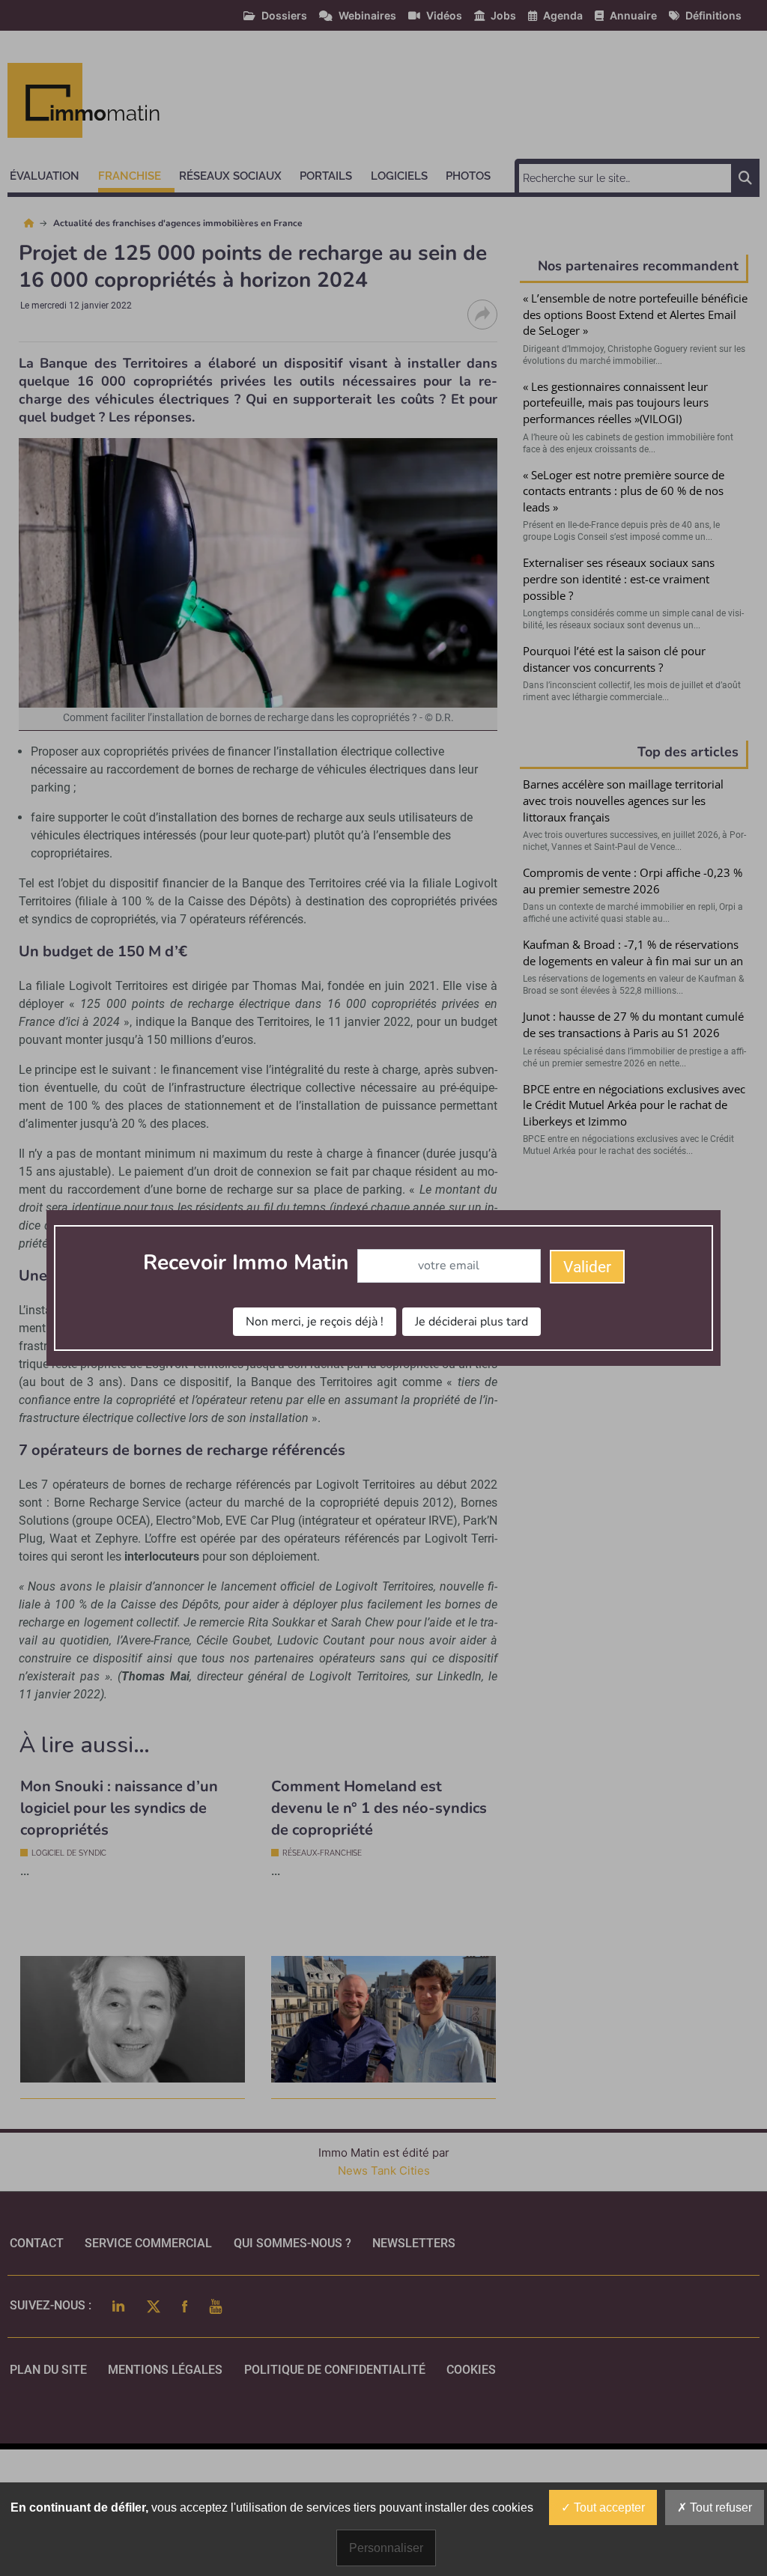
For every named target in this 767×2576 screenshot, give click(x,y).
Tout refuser (719, 2507)
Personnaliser (386, 2548)
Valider (587, 1267)
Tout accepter (608, 2507)
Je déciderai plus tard (472, 1322)
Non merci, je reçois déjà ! (315, 1322)
